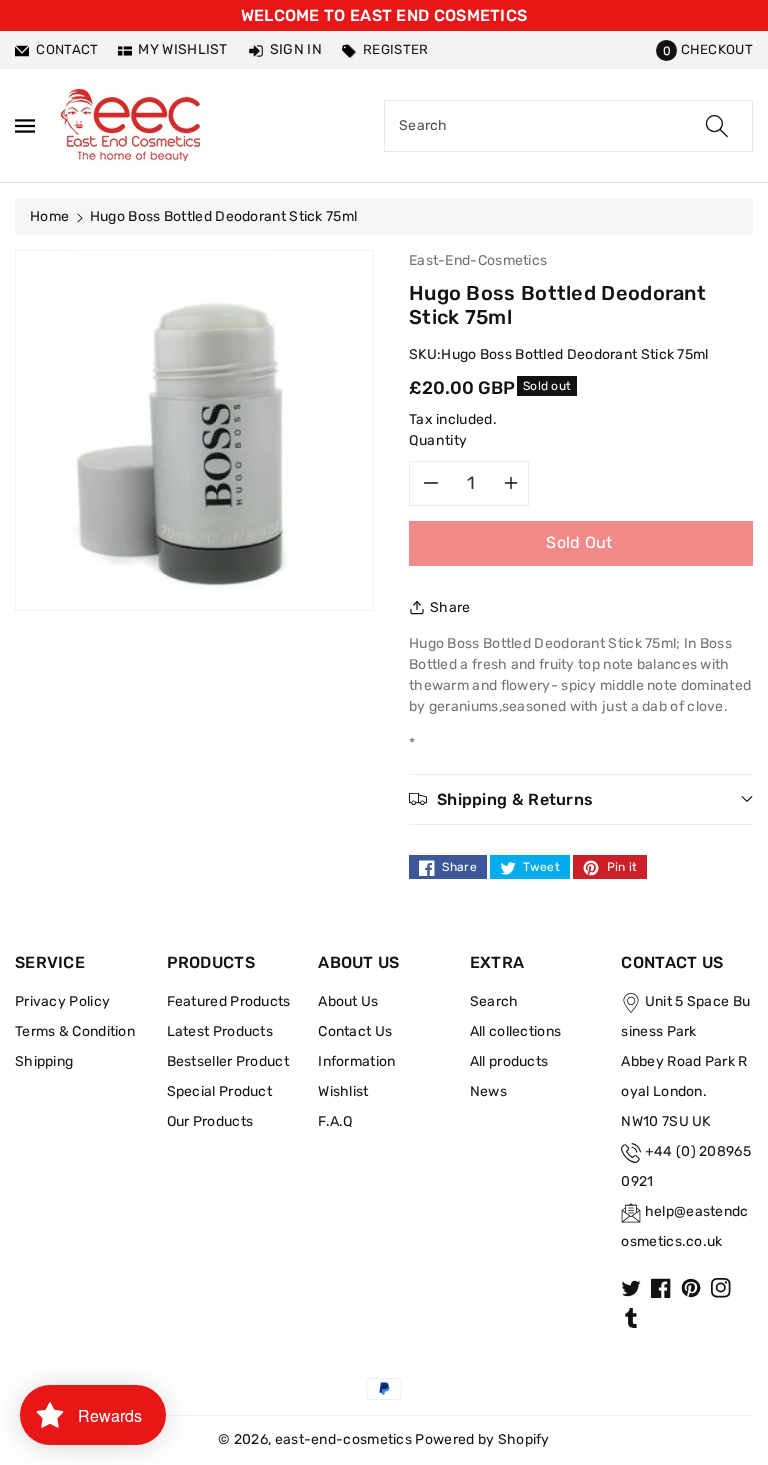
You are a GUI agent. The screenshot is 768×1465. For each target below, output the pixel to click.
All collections (516, 1031)
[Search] (717, 126)
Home (49, 216)
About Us (348, 1001)
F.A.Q (335, 1121)
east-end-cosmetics (343, 1439)
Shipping (44, 1061)
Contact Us (355, 1031)
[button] (704, 49)
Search (494, 1001)
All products (509, 1061)
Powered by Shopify (482, 1439)
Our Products (210, 1121)
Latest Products (220, 1031)
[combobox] (568, 126)
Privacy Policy (62, 1001)
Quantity (438, 440)
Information (356, 1061)
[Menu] (25, 125)
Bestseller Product (228, 1061)
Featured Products (229, 1001)
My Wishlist (182, 49)
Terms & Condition (75, 1031)
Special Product (220, 1091)
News (488, 1091)
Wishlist (343, 1091)
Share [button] (450, 607)
